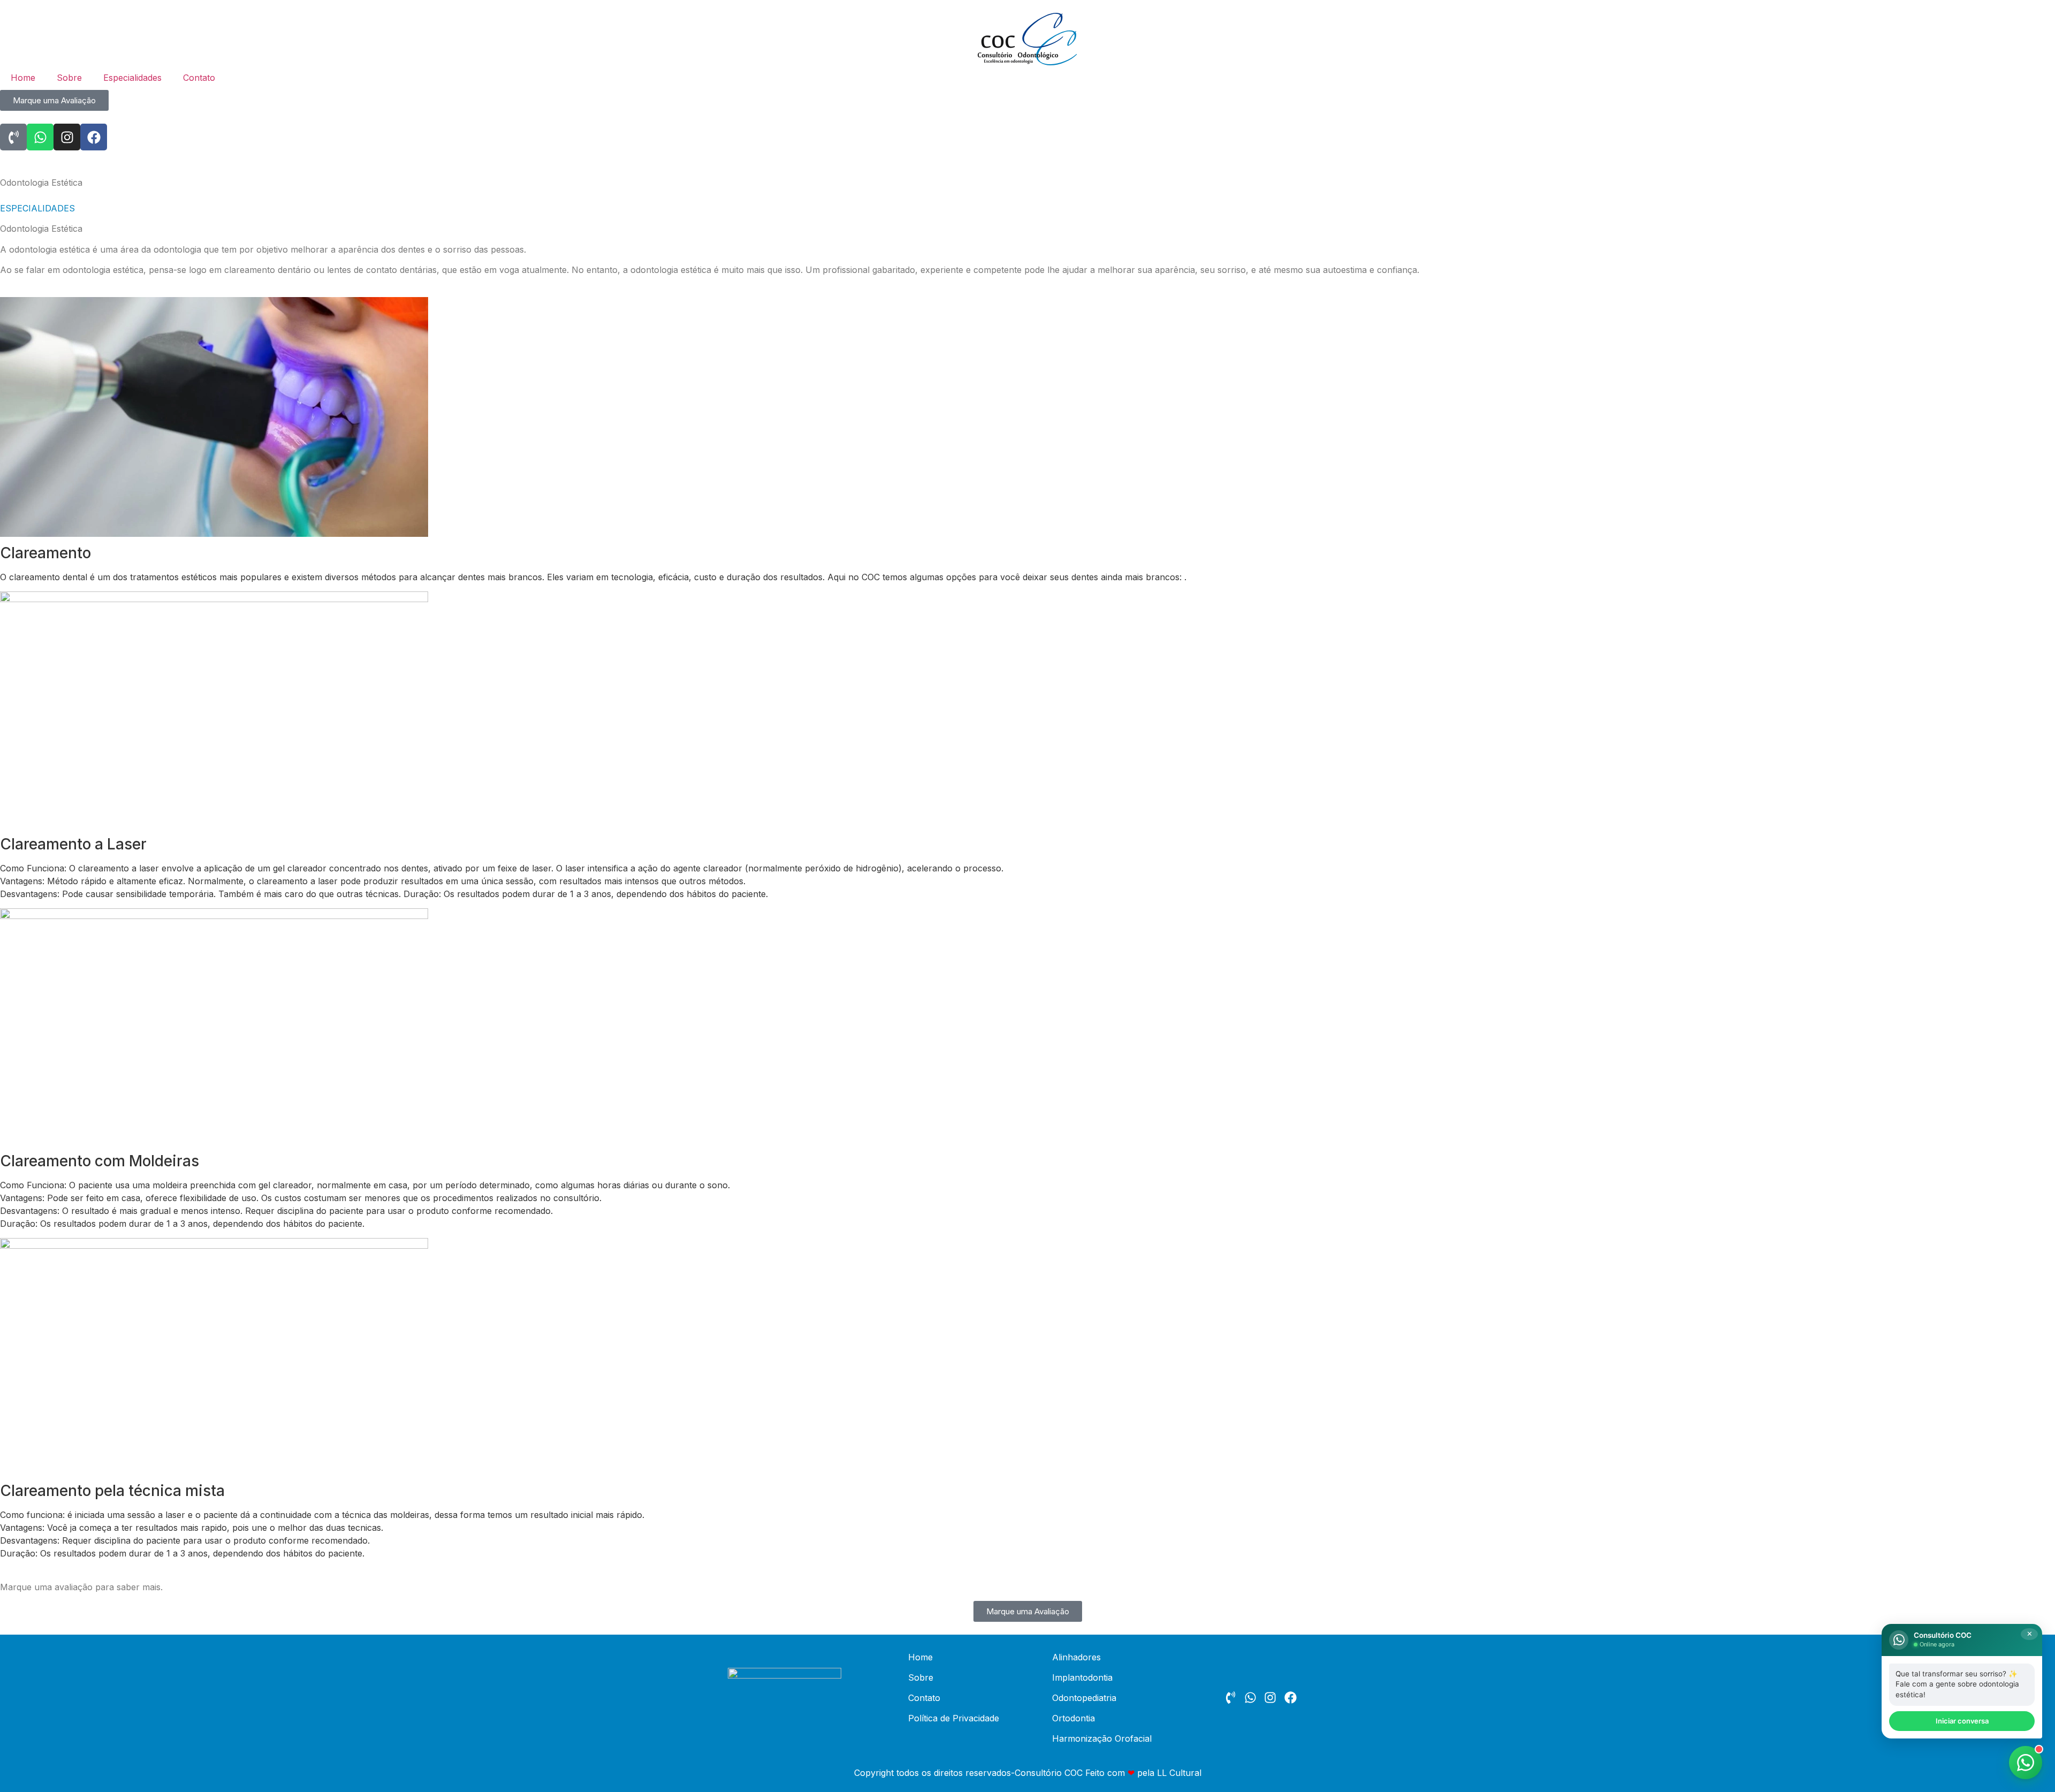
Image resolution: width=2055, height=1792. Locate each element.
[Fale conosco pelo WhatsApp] (2026, 1763)
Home (23, 78)
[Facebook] (94, 137)
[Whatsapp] (40, 137)
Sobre (69, 78)
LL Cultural (1179, 1773)
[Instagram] (67, 137)
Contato (199, 78)
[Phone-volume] (13, 137)
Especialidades (132, 78)
